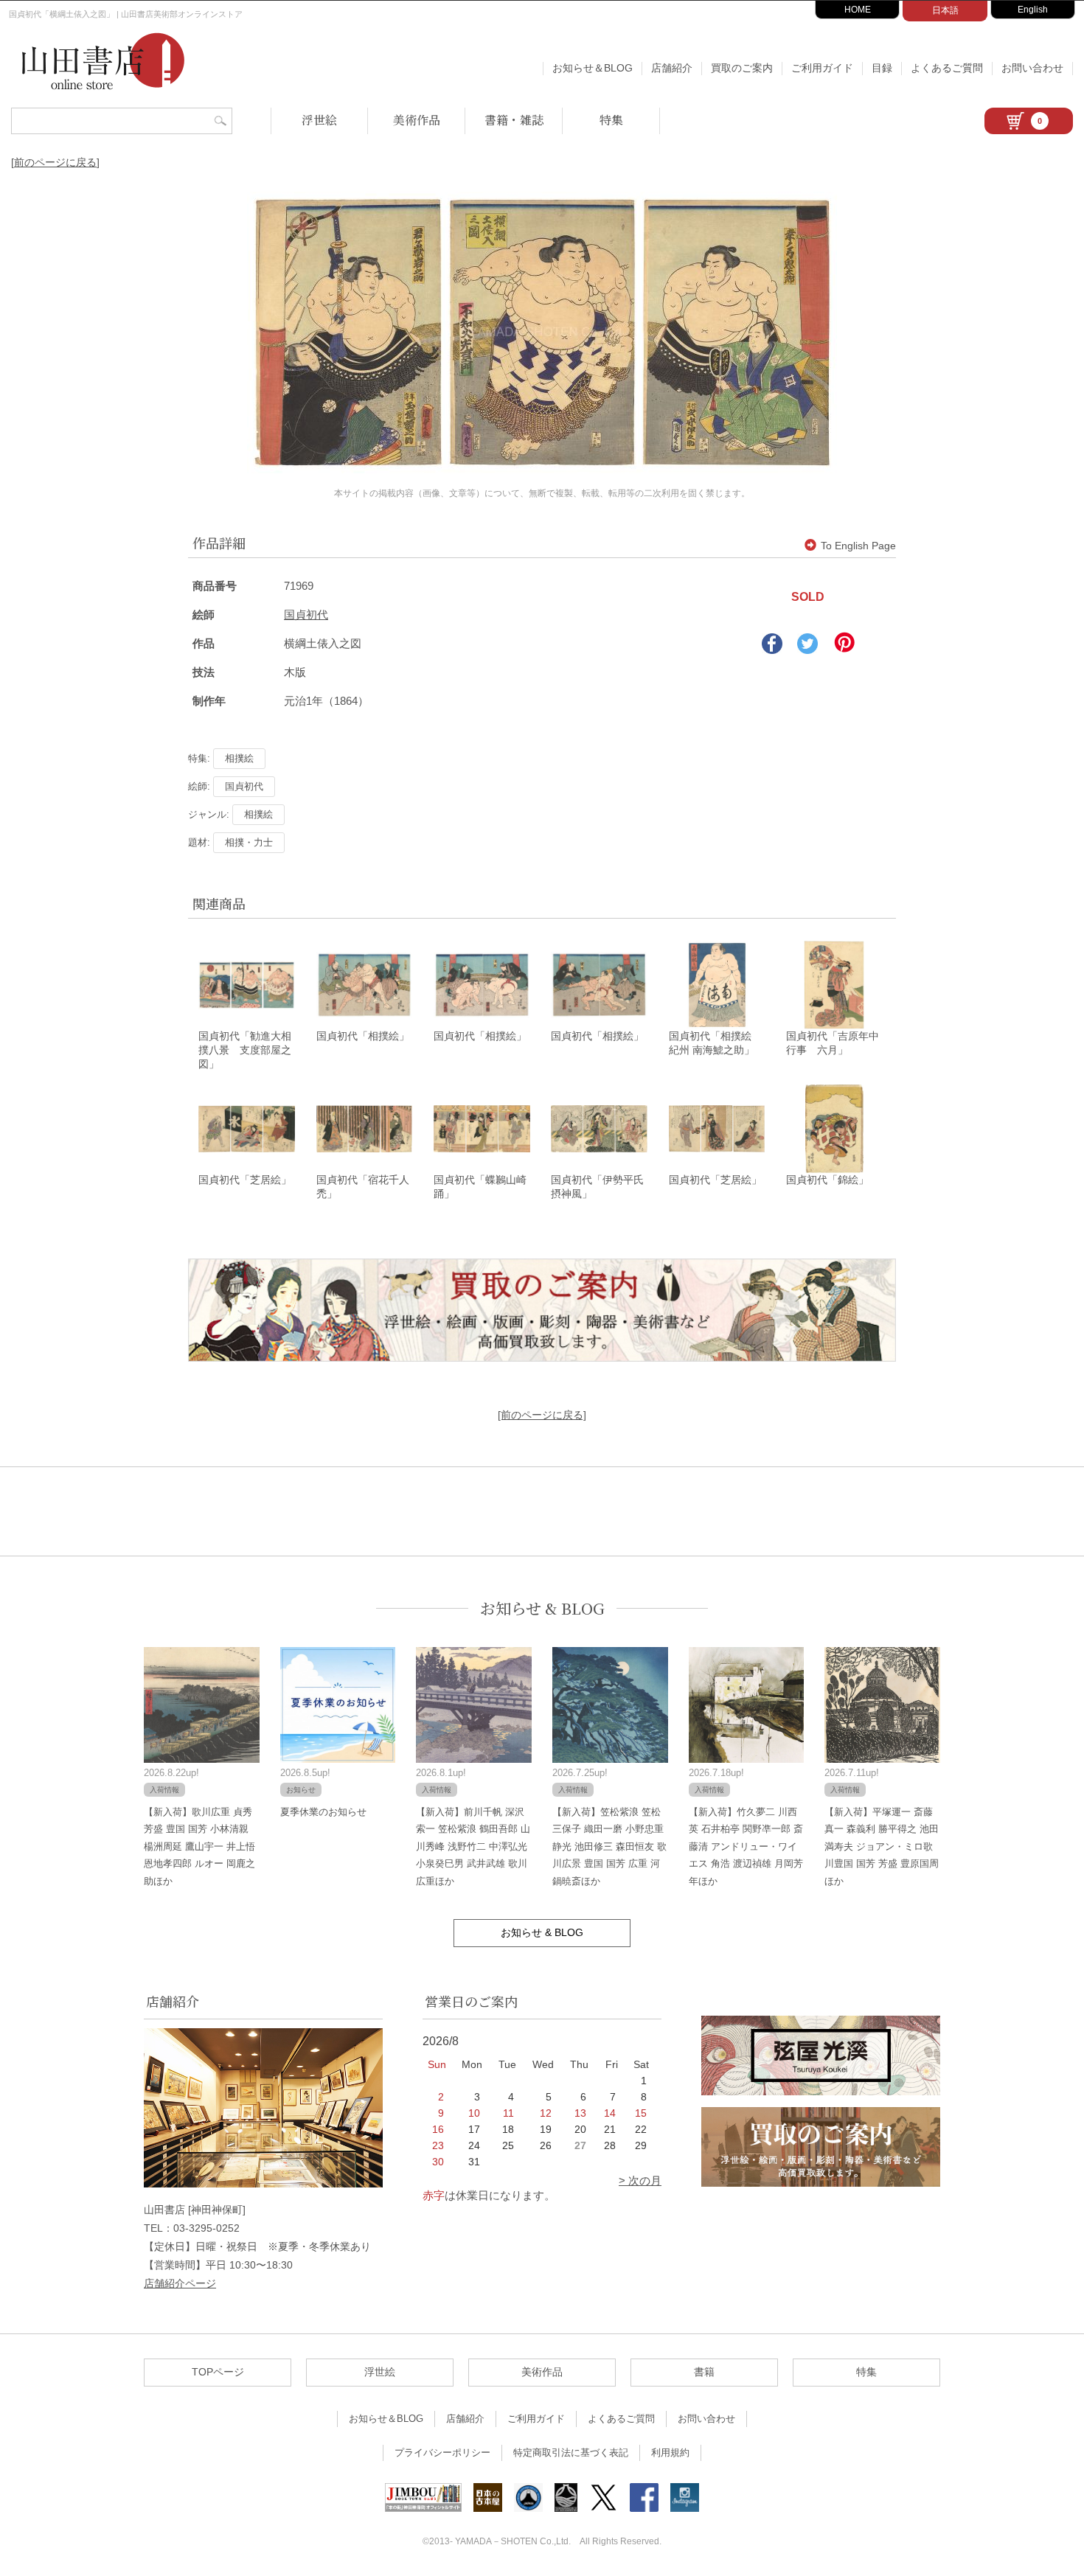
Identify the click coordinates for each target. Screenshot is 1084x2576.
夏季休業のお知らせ (323, 1812)
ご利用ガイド (822, 68)
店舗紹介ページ (180, 2283)
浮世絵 (319, 120)
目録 (882, 68)
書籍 (704, 2372)
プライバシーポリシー (442, 2453)
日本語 (945, 10)
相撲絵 (239, 758)
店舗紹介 (672, 68)
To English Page (858, 546)
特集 (611, 120)
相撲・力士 (249, 842)
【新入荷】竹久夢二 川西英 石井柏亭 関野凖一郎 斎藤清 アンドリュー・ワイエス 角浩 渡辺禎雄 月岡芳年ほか (746, 1846)
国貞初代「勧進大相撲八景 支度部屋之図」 (245, 1050)
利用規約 (670, 2453)
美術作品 (417, 120)
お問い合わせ (1032, 68)
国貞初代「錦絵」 (827, 1180)
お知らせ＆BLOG (593, 68)
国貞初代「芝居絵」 (245, 1180)
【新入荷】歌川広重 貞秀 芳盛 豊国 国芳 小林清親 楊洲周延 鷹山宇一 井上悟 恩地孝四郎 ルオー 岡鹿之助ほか (199, 1846)
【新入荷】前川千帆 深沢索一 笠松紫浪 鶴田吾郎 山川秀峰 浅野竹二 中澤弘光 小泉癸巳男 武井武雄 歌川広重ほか (473, 1846)
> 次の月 (640, 2180)
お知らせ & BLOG (542, 1608)
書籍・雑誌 (514, 120)
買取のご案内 (742, 68)
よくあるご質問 (947, 68)
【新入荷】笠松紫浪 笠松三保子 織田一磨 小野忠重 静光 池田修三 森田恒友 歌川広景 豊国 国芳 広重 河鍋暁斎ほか (609, 1846)
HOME (858, 10)
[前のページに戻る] (55, 162)
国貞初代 (306, 615)
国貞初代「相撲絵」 (363, 1036)
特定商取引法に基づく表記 (571, 2453)
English (1033, 10)
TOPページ (218, 2372)
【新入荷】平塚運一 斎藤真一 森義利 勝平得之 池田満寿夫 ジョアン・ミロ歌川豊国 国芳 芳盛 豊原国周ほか (882, 1846)
